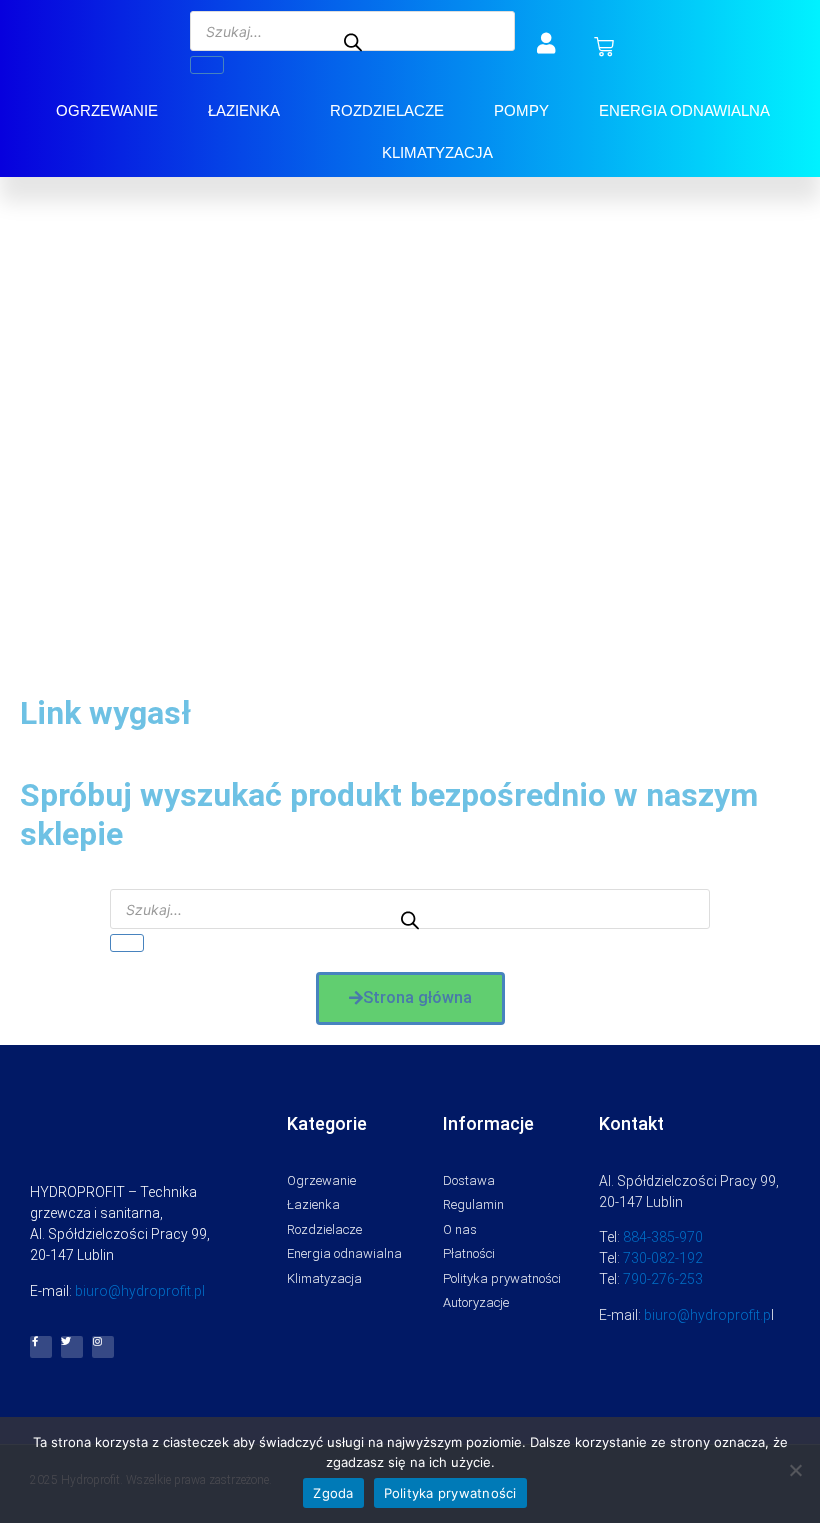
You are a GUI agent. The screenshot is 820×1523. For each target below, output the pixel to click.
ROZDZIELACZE (387, 110)
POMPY (521, 110)
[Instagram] (103, 1347)
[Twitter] (72, 1347)
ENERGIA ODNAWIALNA (684, 110)
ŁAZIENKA (244, 110)
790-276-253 (663, 1279)
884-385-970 (663, 1237)
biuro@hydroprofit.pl (140, 1291)
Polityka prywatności (450, 1493)
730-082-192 (663, 1258)
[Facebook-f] (41, 1347)
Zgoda (333, 1493)
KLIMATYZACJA (437, 152)
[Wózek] (604, 47)
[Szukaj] (207, 65)
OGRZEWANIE (107, 110)
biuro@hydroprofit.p (707, 1315)
